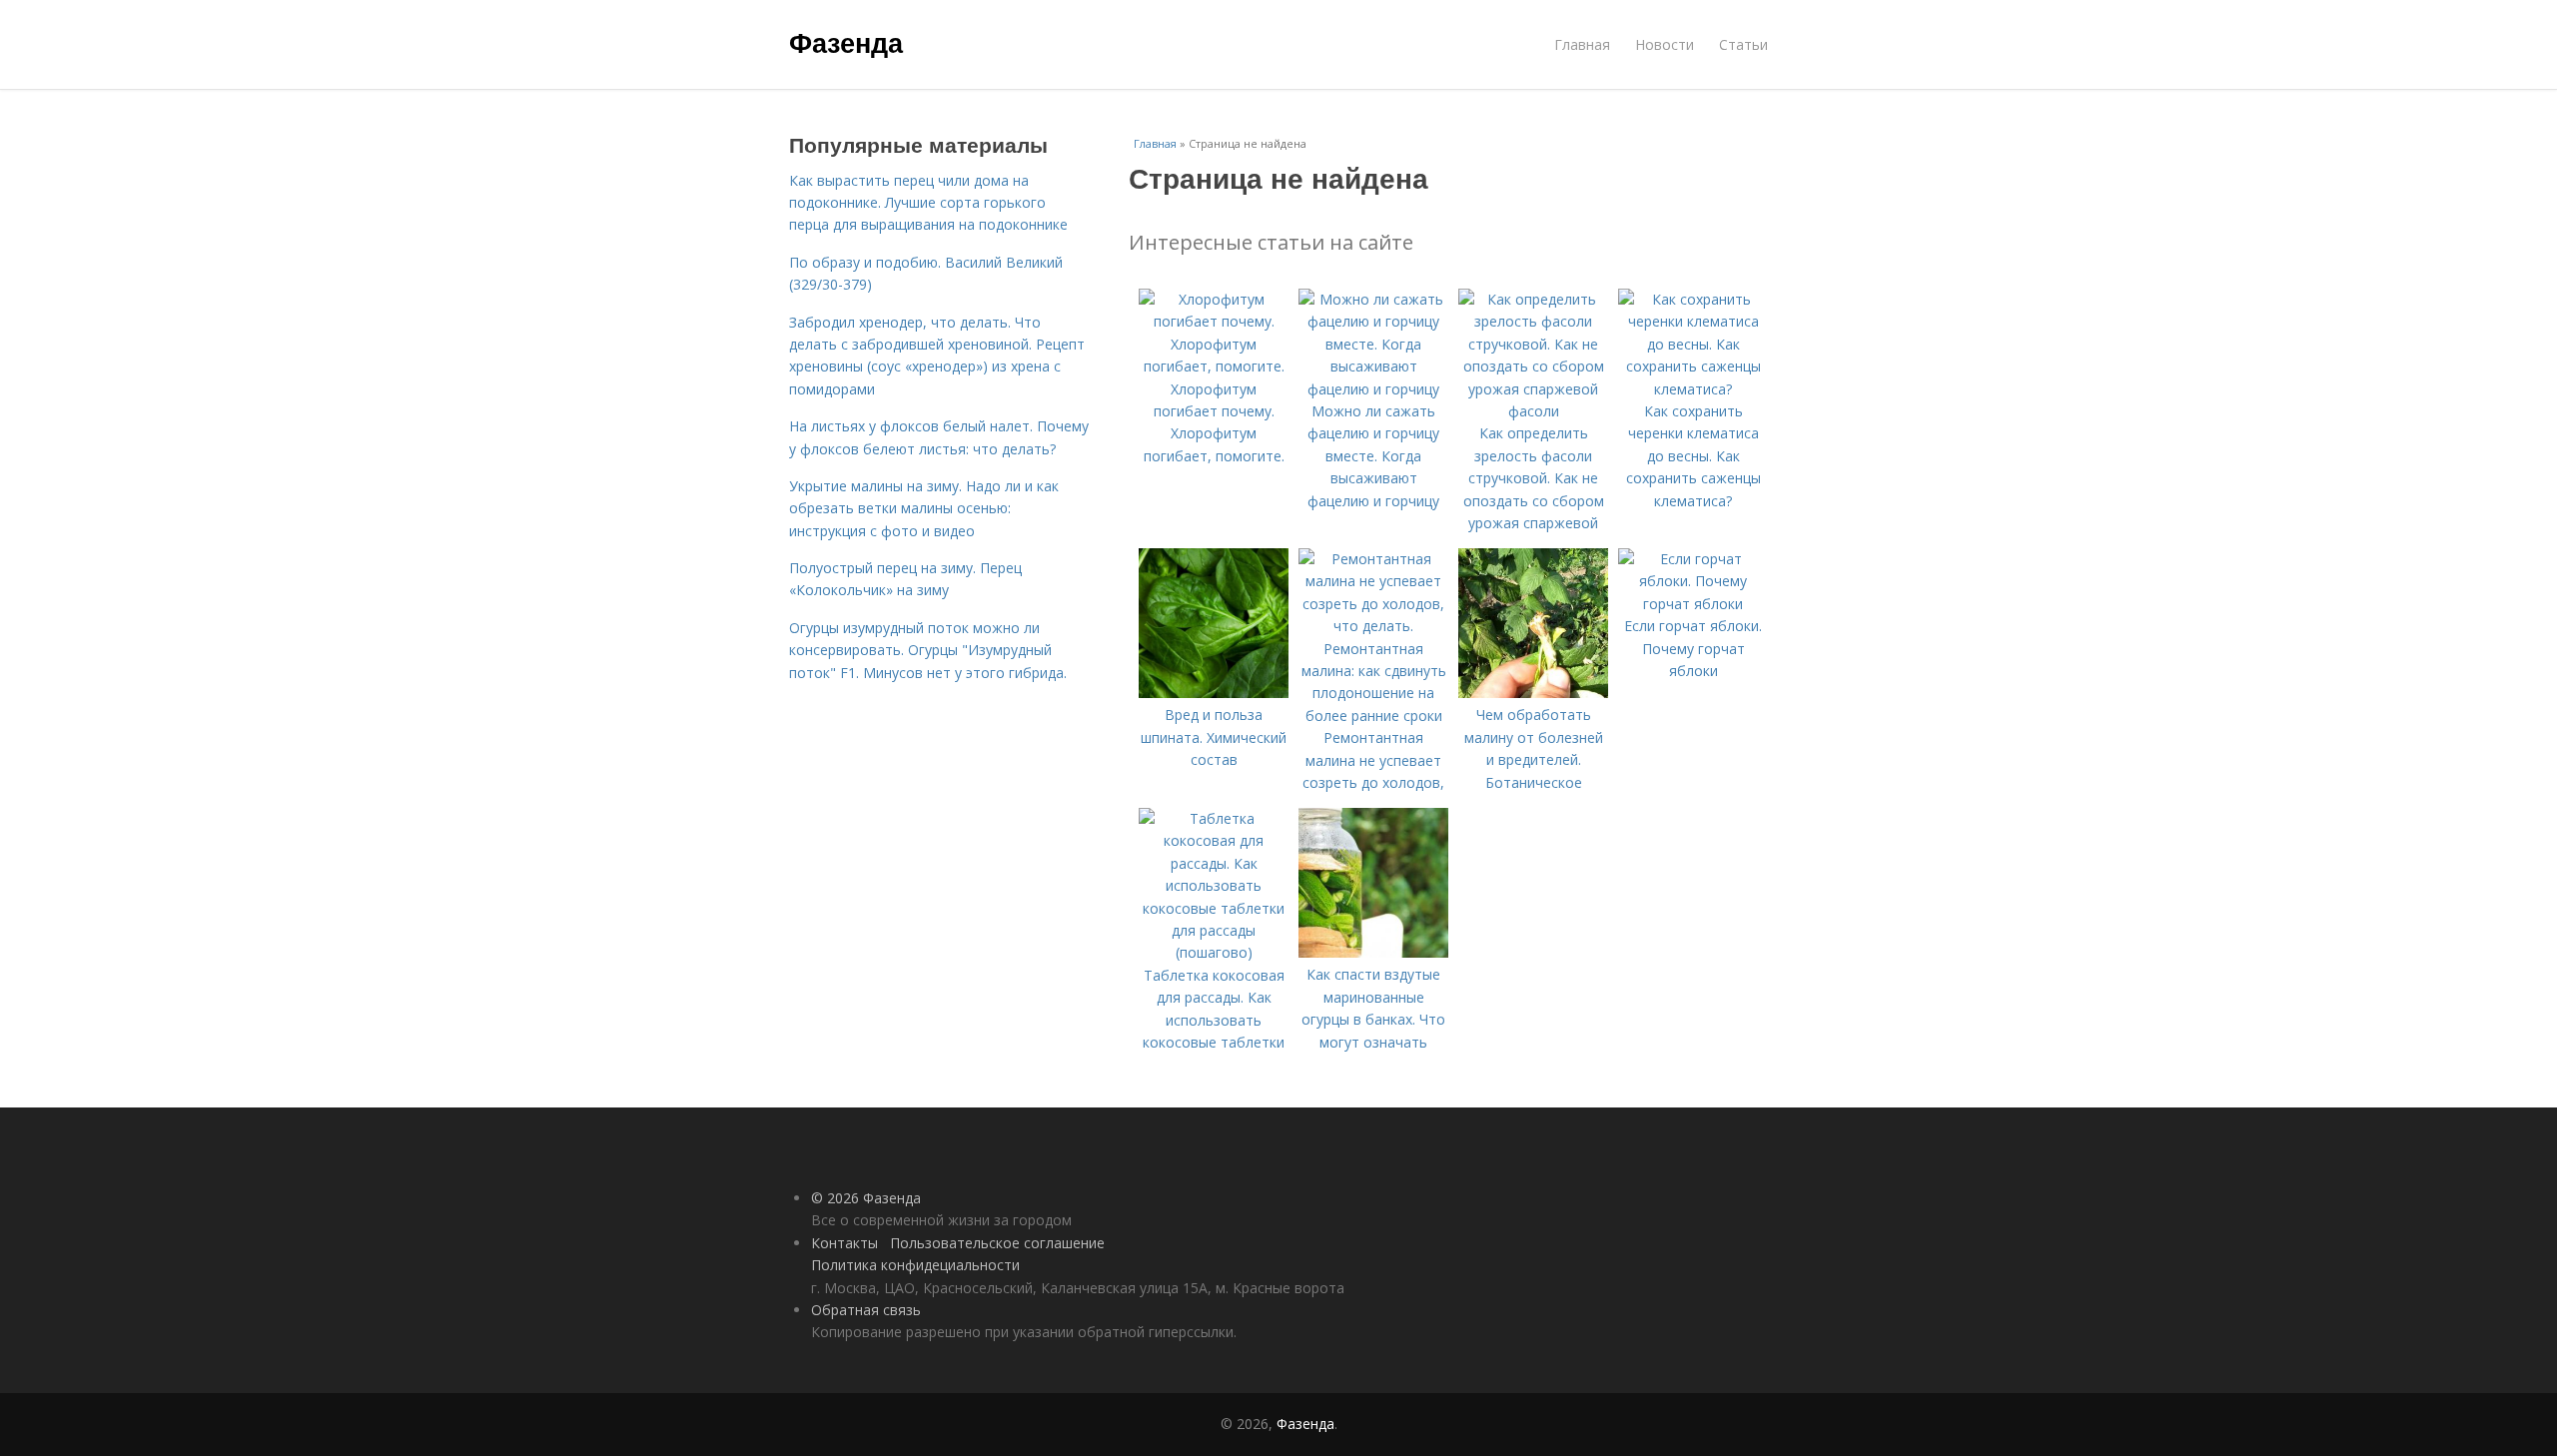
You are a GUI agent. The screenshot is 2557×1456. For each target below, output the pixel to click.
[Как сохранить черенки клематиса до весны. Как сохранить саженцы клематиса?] (1693, 389)
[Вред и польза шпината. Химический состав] (1214, 693)
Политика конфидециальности (915, 1265)
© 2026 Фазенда (866, 1198)
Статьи (1743, 44)
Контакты (845, 1243)
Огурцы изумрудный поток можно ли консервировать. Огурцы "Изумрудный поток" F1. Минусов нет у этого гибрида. (928, 650)
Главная (1582, 44)
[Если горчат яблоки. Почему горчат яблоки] (1693, 604)
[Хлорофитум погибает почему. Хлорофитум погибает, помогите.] (1214, 366)
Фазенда (846, 42)
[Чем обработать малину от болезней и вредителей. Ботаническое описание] (1533, 693)
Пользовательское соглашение (997, 1243)
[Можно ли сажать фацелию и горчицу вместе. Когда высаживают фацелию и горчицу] (1373, 389)
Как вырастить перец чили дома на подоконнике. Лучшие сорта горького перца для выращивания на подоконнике (928, 203)
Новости (1665, 44)
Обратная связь (866, 1310)
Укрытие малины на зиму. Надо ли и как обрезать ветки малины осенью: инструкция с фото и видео (924, 508)
